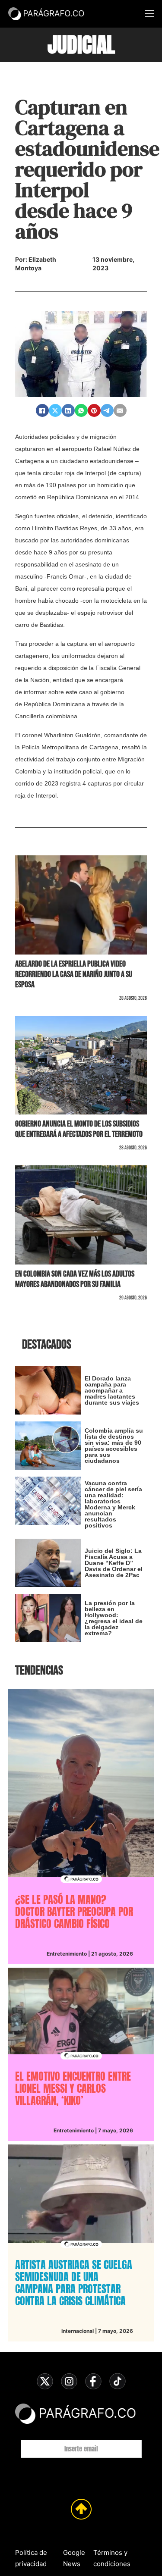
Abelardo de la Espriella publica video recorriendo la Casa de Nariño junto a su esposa (74, 974)
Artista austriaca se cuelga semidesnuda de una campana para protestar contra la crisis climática (74, 2283)
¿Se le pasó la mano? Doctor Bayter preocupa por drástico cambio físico (74, 1912)
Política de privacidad (31, 2558)
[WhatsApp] (81, 410)
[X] (55, 410)
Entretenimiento (67, 1954)
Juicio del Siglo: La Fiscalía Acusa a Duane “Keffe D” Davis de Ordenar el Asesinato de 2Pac (114, 1563)
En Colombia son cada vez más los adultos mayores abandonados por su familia (75, 1279)
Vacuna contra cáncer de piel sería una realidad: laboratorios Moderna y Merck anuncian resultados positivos (113, 1504)
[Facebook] (42, 410)
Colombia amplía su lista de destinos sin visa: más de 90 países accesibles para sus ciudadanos (114, 1446)
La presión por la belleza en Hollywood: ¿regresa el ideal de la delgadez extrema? (114, 1618)
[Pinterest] (94, 410)
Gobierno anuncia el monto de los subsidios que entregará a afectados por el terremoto (79, 1129)
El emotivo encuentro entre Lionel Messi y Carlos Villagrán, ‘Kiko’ (73, 2088)
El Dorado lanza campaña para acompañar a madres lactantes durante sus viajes (112, 1390)
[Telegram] (107, 410)
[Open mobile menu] (149, 14)
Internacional (78, 2331)
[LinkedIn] (68, 410)
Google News (74, 2558)
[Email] (120, 410)
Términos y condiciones (112, 2558)
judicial (81, 45)
